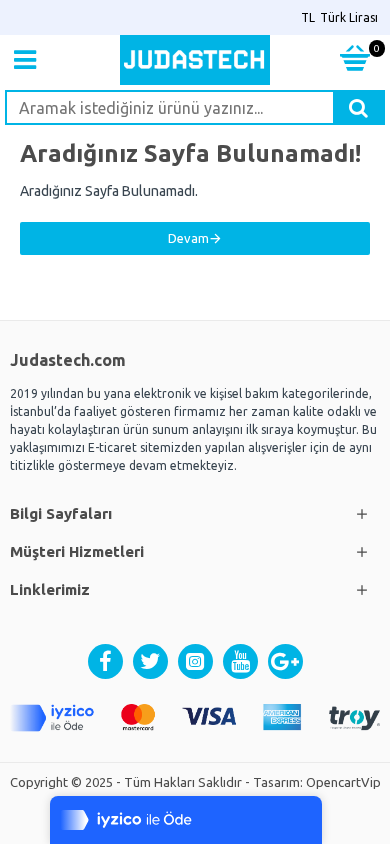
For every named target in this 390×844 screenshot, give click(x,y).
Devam (188, 238)
